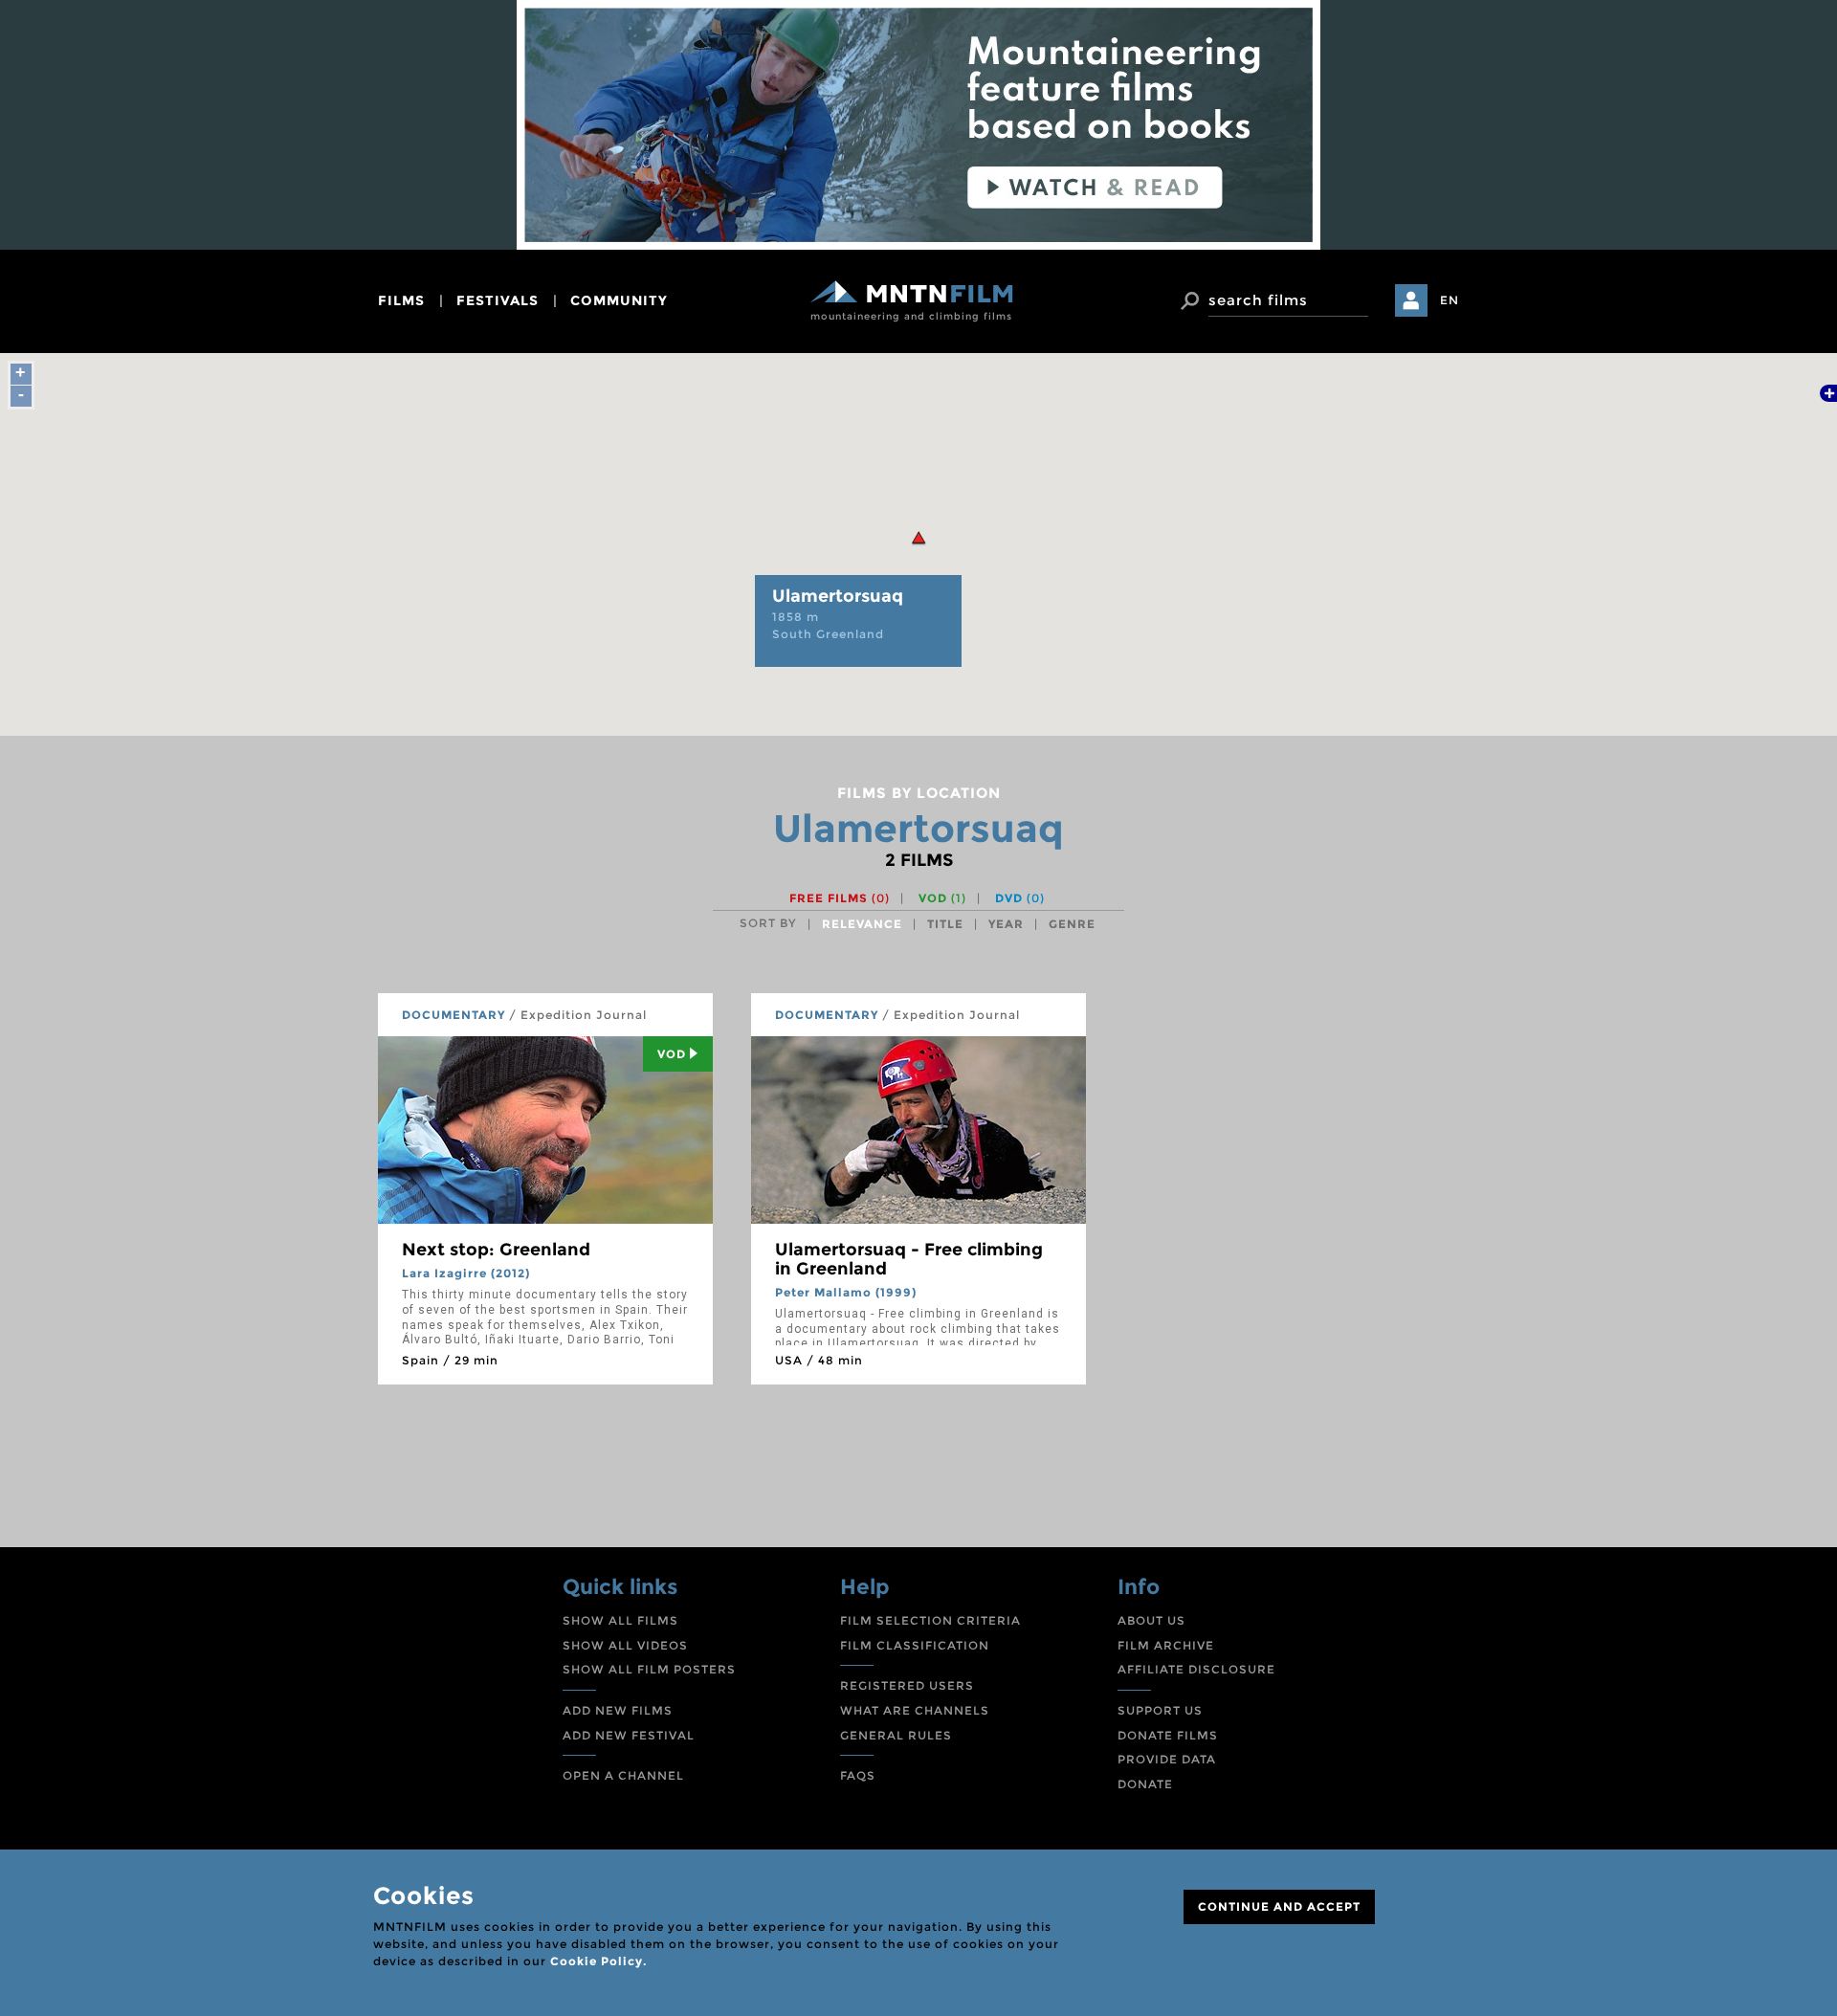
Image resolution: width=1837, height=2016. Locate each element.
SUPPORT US (1160, 1710)
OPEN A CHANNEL (623, 1775)
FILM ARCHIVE (1166, 1645)
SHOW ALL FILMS (620, 1620)
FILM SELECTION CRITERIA (930, 1620)
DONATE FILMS (1168, 1735)
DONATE (1145, 1784)
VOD (942, 898)
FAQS (858, 1775)
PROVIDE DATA (1167, 1759)
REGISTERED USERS (907, 1685)
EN (1450, 300)
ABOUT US (1151, 1620)
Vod (672, 1054)
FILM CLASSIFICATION (915, 1645)
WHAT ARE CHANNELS (915, 1710)
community (619, 300)
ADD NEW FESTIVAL (629, 1735)
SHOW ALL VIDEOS (625, 1645)
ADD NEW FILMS (618, 1710)
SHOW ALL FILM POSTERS (649, 1669)
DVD (1020, 898)
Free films (840, 898)
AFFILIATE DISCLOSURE (1196, 1669)
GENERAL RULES (896, 1735)
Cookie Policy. (598, 1961)
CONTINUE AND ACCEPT (1279, 1906)
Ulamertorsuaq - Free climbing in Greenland (909, 1259)
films (401, 300)
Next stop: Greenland (496, 1250)
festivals (498, 300)
